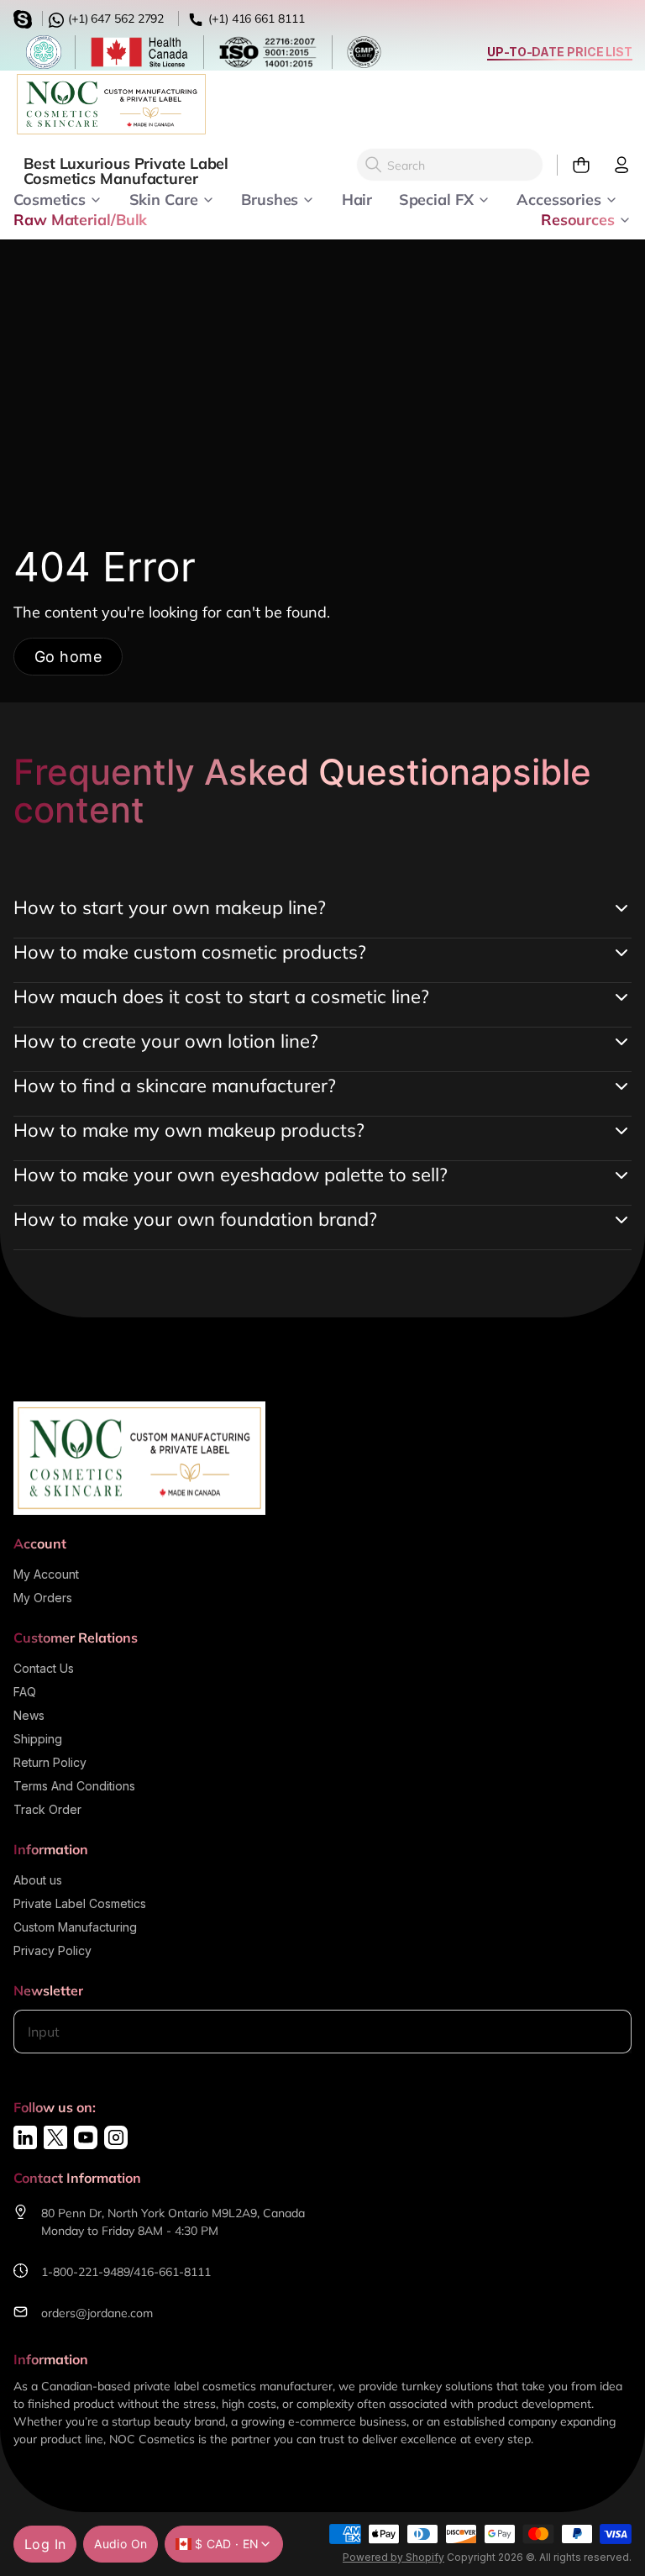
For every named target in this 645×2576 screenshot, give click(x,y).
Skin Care (164, 198)
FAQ (25, 1692)
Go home (68, 657)
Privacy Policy (52, 1950)
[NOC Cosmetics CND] (111, 104)
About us (38, 1880)
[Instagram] (116, 2137)
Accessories (559, 198)
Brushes (270, 198)
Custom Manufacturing (75, 1927)
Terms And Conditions (74, 1786)
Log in (45, 2544)
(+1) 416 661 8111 (254, 18)
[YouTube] (86, 2137)
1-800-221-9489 (86, 2272)
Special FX (436, 198)
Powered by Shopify (393, 2557)
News (29, 1715)
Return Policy (50, 1762)
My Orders (43, 1598)
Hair (357, 198)
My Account (46, 1574)
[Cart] (574, 165)
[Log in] (615, 165)
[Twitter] (55, 2137)
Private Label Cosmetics (80, 1903)
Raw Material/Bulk (80, 218)
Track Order (47, 1809)
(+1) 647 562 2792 (114, 18)
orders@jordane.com (97, 2313)
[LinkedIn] (25, 2137)
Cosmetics (50, 198)
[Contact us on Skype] (25, 17)
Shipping (38, 1739)
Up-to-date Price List (560, 52)
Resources (578, 218)
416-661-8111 (172, 2272)
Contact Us (44, 1668)
